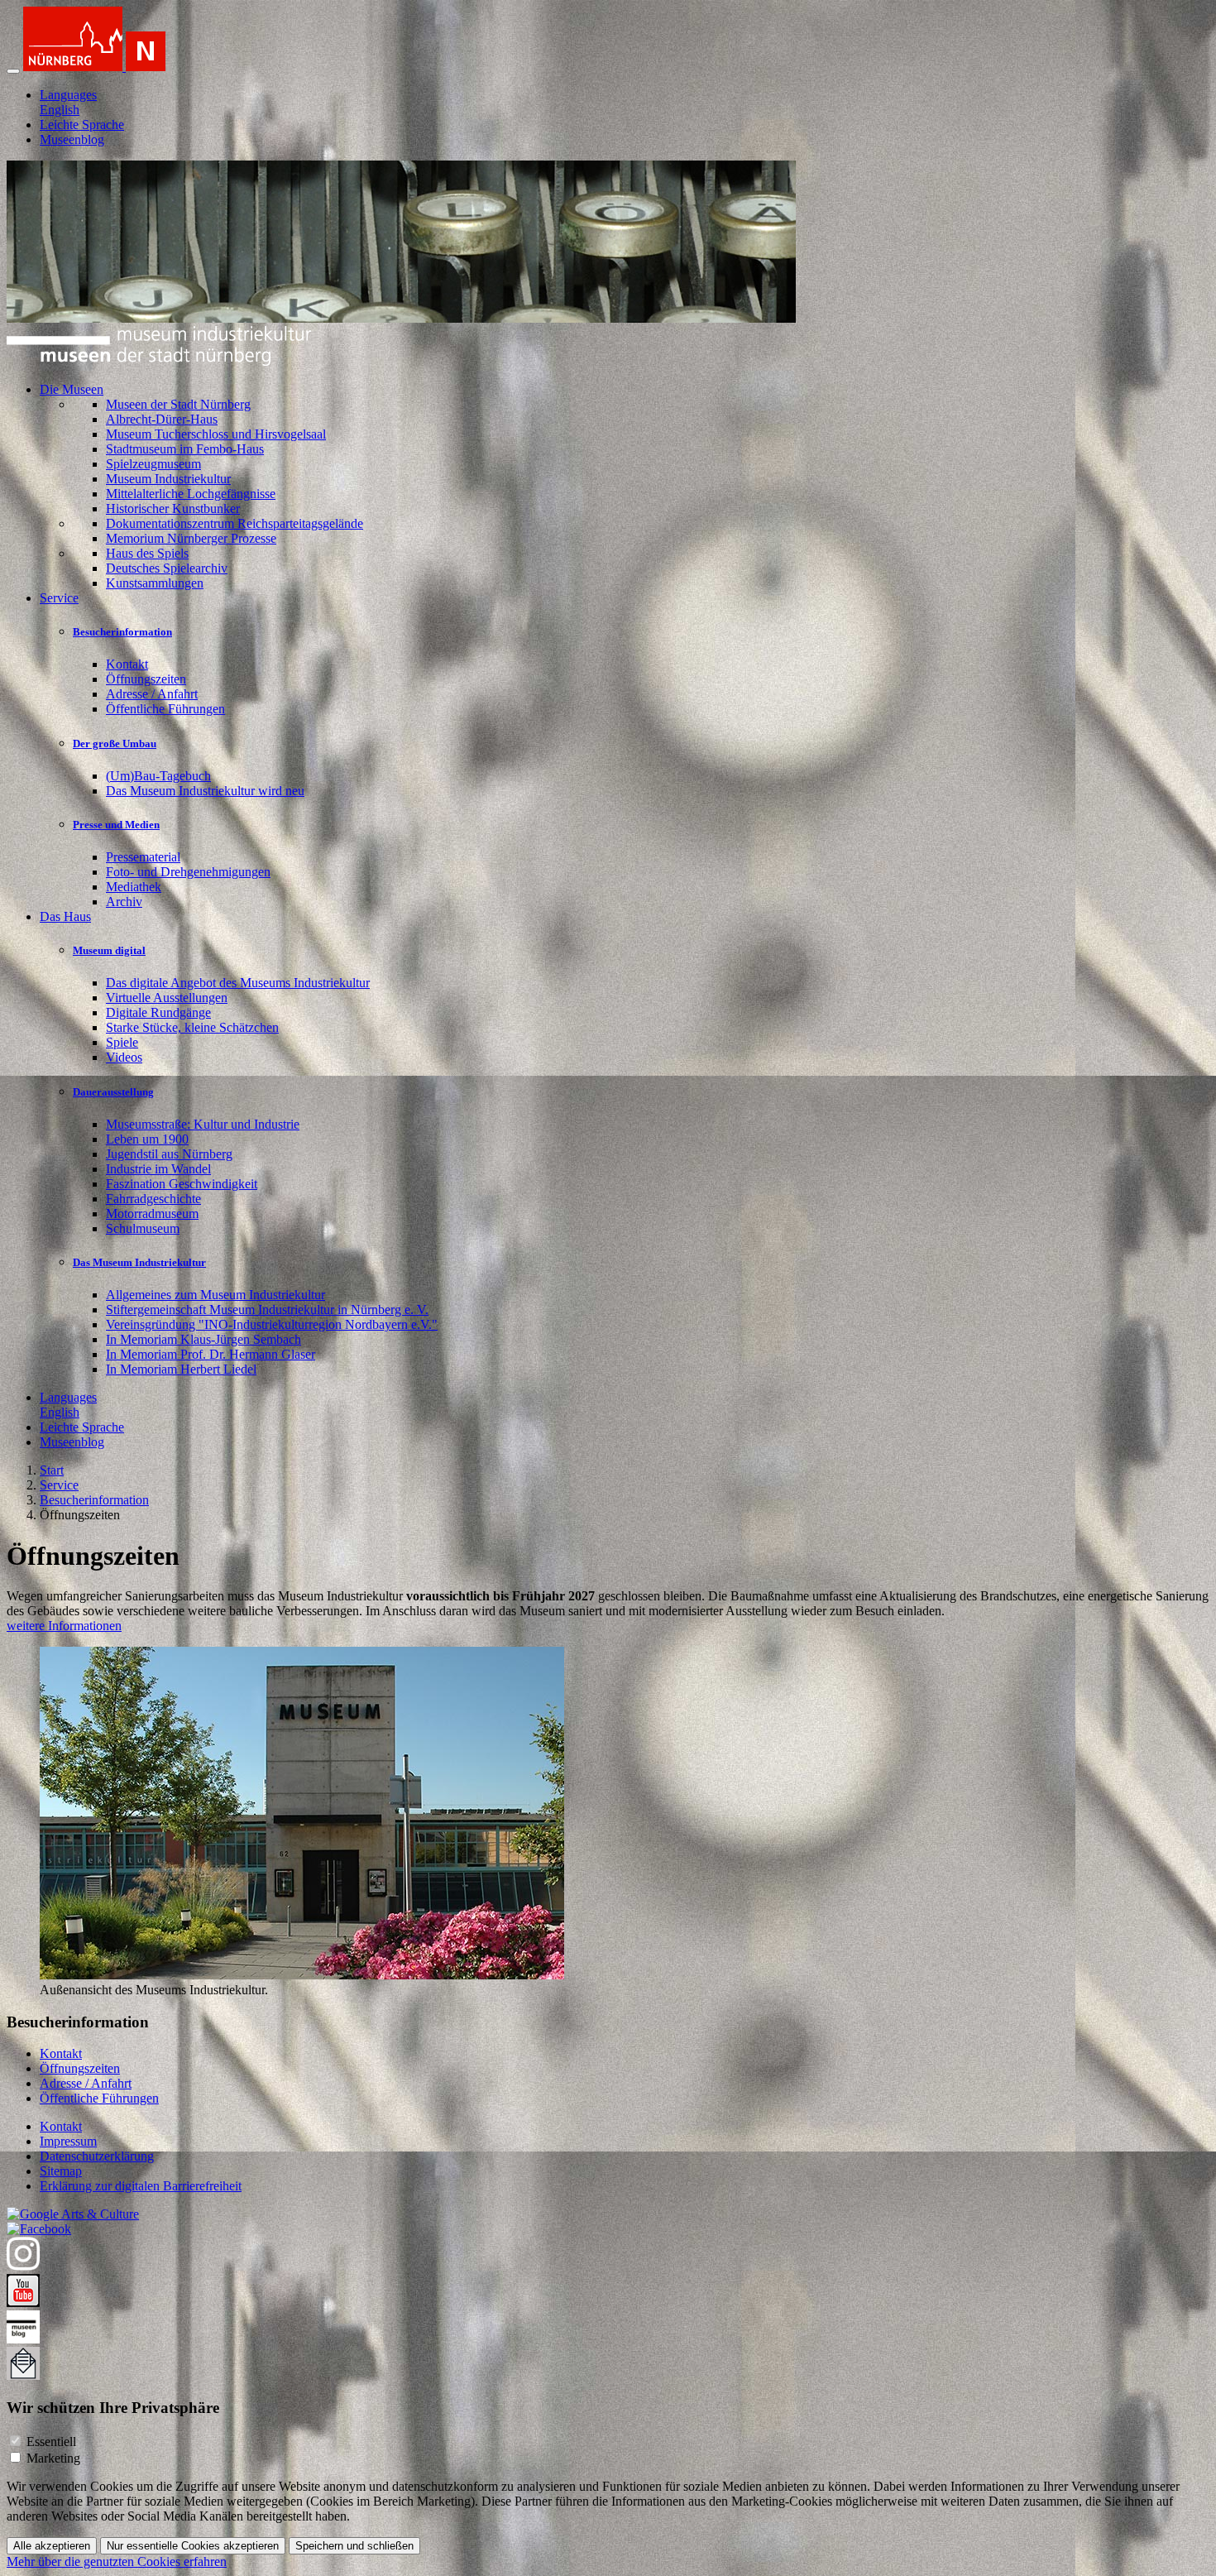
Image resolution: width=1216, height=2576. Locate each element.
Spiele (122, 1042)
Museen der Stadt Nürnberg (178, 404)
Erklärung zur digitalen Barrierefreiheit (141, 2186)
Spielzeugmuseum (153, 464)
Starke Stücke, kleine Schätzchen (192, 1027)
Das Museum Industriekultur (139, 1262)
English (60, 110)
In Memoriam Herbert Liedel (181, 1369)
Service (59, 1485)
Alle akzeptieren (52, 2546)
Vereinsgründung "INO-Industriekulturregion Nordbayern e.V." (272, 1324)
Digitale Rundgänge (158, 1012)
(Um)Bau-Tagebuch (158, 776)
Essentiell (51, 2442)
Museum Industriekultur (168, 479)
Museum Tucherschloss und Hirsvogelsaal (216, 434)
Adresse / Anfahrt (152, 694)
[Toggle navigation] (13, 71)
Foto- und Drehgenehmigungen (188, 872)
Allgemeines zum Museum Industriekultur (215, 1295)
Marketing (53, 2458)
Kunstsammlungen (155, 583)
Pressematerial (143, 857)
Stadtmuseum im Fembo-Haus (185, 449)
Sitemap (61, 2171)
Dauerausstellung (113, 1092)
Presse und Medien (116, 825)
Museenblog (72, 139)
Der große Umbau (115, 744)
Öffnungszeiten (146, 679)
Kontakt (127, 664)
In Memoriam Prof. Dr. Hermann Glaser (211, 1354)
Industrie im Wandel (158, 1169)
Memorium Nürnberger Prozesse (191, 538)
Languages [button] (68, 95)
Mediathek (134, 887)
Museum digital (109, 950)
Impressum (68, 2141)
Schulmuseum (143, 1228)
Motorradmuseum (152, 1214)
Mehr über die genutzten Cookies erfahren (117, 2562)
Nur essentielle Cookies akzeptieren (193, 2546)
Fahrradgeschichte (153, 1199)
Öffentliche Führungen (165, 709)
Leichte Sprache (82, 125)
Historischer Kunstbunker (173, 508)
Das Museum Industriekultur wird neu (205, 791)
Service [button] (59, 598)
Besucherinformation (122, 632)
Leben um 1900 (147, 1139)
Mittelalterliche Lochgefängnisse (191, 494)
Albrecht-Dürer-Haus (162, 419)
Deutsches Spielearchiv (167, 568)
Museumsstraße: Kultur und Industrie (203, 1124)
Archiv (124, 902)
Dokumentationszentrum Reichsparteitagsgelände (235, 523)
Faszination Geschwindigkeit (182, 1184)
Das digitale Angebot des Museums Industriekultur (238, 983)
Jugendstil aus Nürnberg (169, 1154)
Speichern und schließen (354, 2546)
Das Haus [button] (65, 916)
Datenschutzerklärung (97, 2156)
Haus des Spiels (147, 553)
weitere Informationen (64, 1626)
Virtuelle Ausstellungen (167, 998)
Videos (124, 1057)
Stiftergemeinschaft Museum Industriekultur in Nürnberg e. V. (267, 1310)
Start (52, 1470)
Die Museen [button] (72, 389)
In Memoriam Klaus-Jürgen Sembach (203, 1339)
